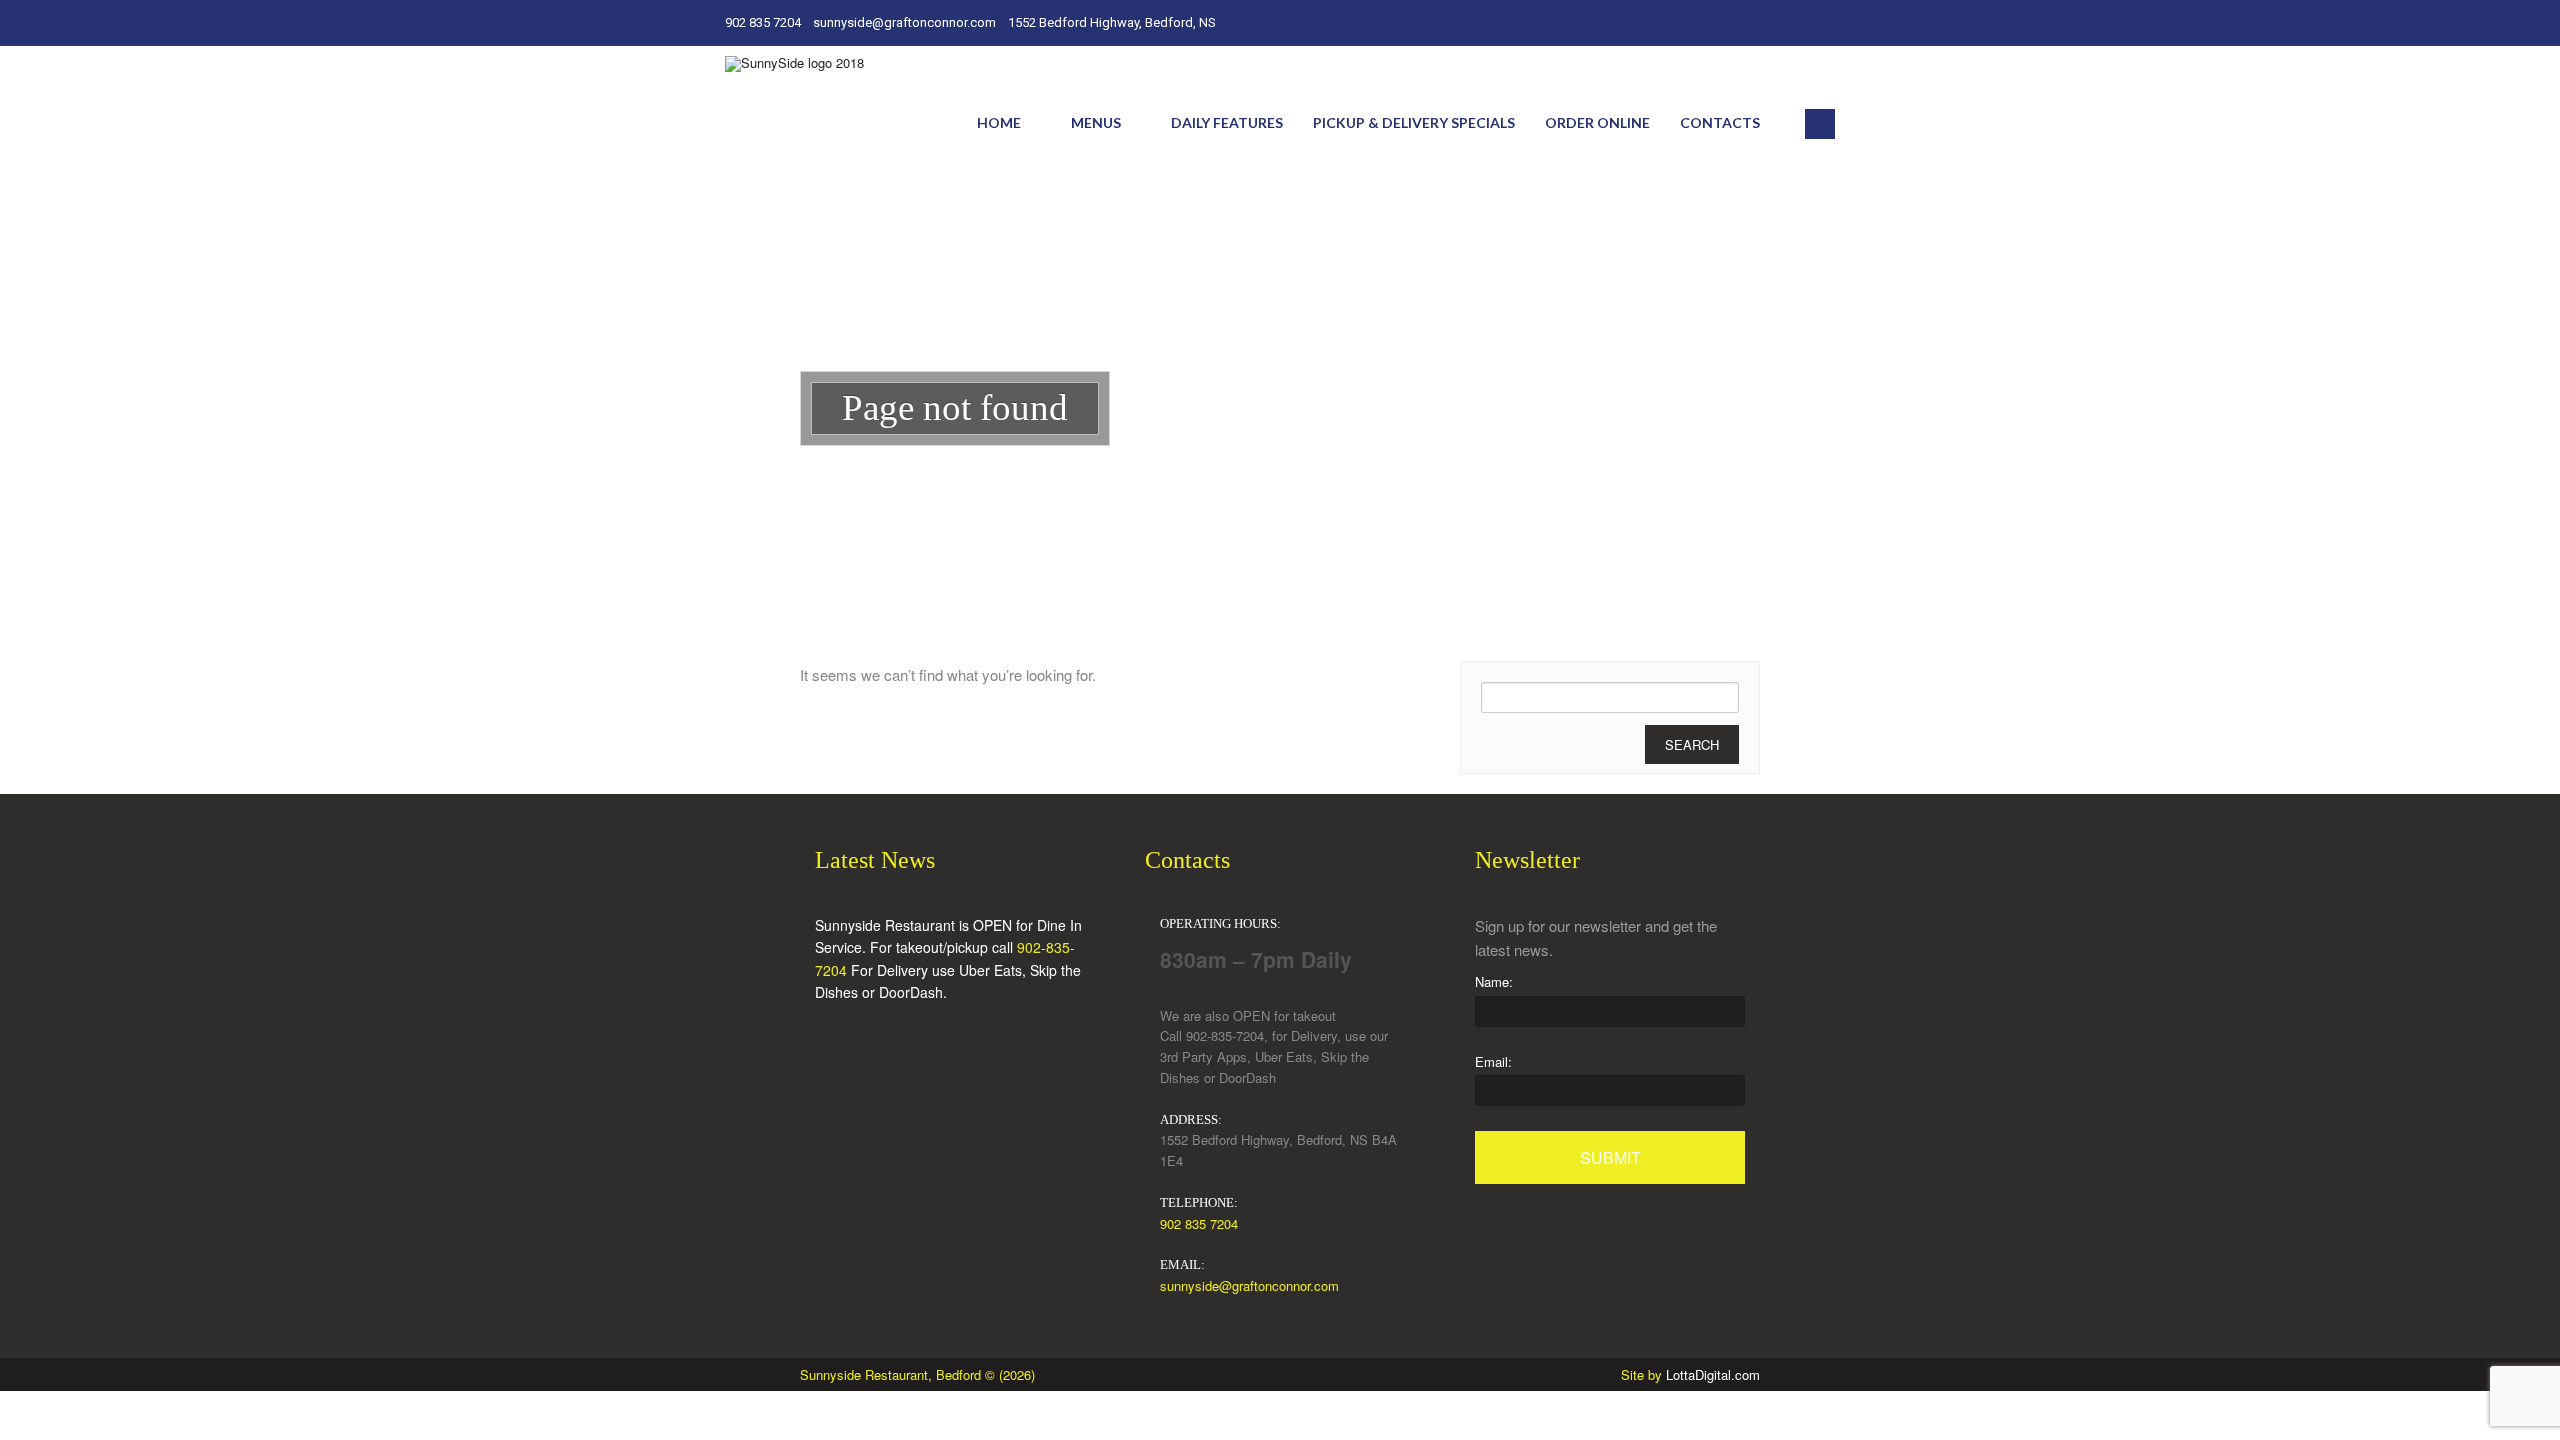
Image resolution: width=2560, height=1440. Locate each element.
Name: (1494, 981)
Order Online (1597, 122)
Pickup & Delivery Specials (1414, 122)
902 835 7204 (1199, 1223)
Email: (1493, 1061)
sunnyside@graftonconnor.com (1249, 1285)
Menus (1096, 122)
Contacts (1720, 122)
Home (999, 122)
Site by (1690, 1374)
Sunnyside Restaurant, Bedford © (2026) (917, 1374)
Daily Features (1227, 122)
